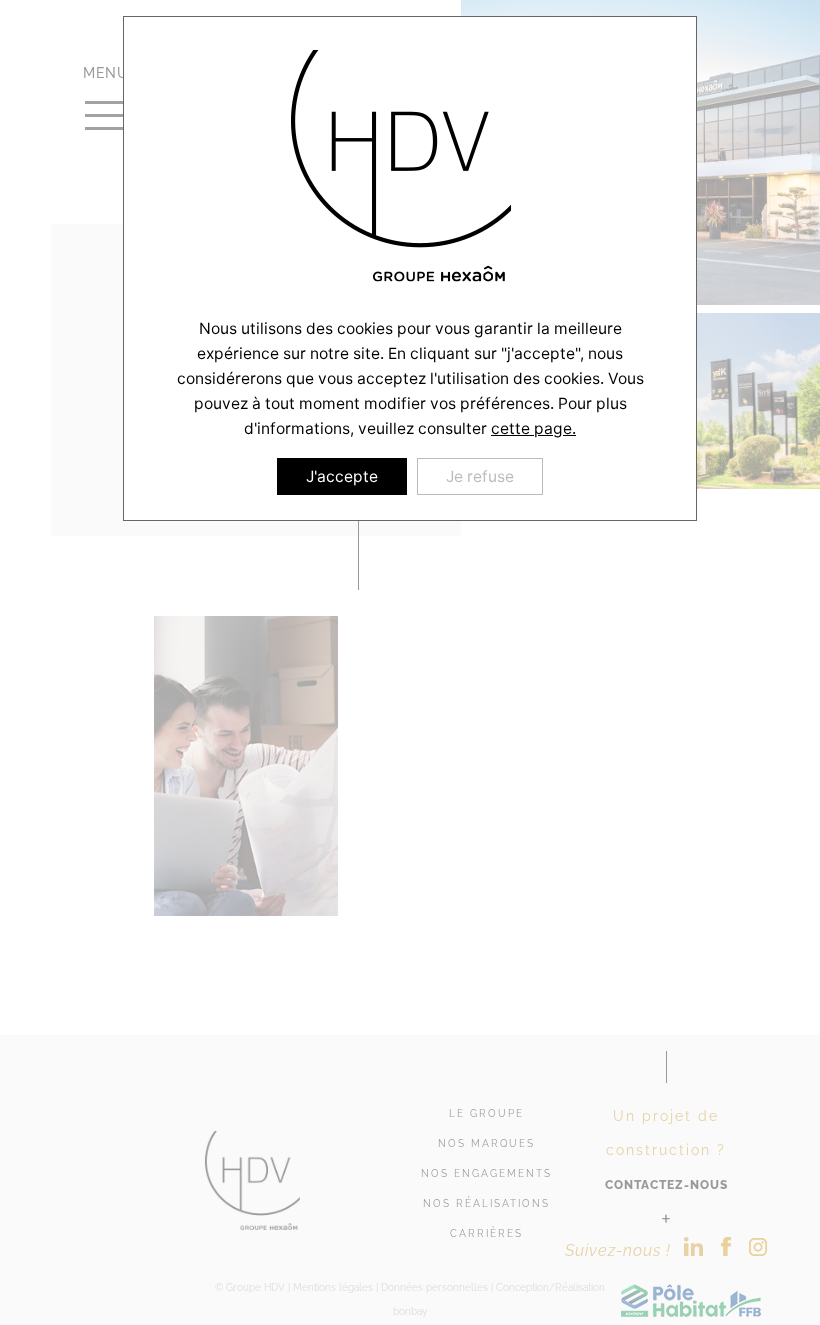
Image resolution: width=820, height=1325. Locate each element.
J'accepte (342, 476)
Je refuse (480, 476)
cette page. (533, 428)
